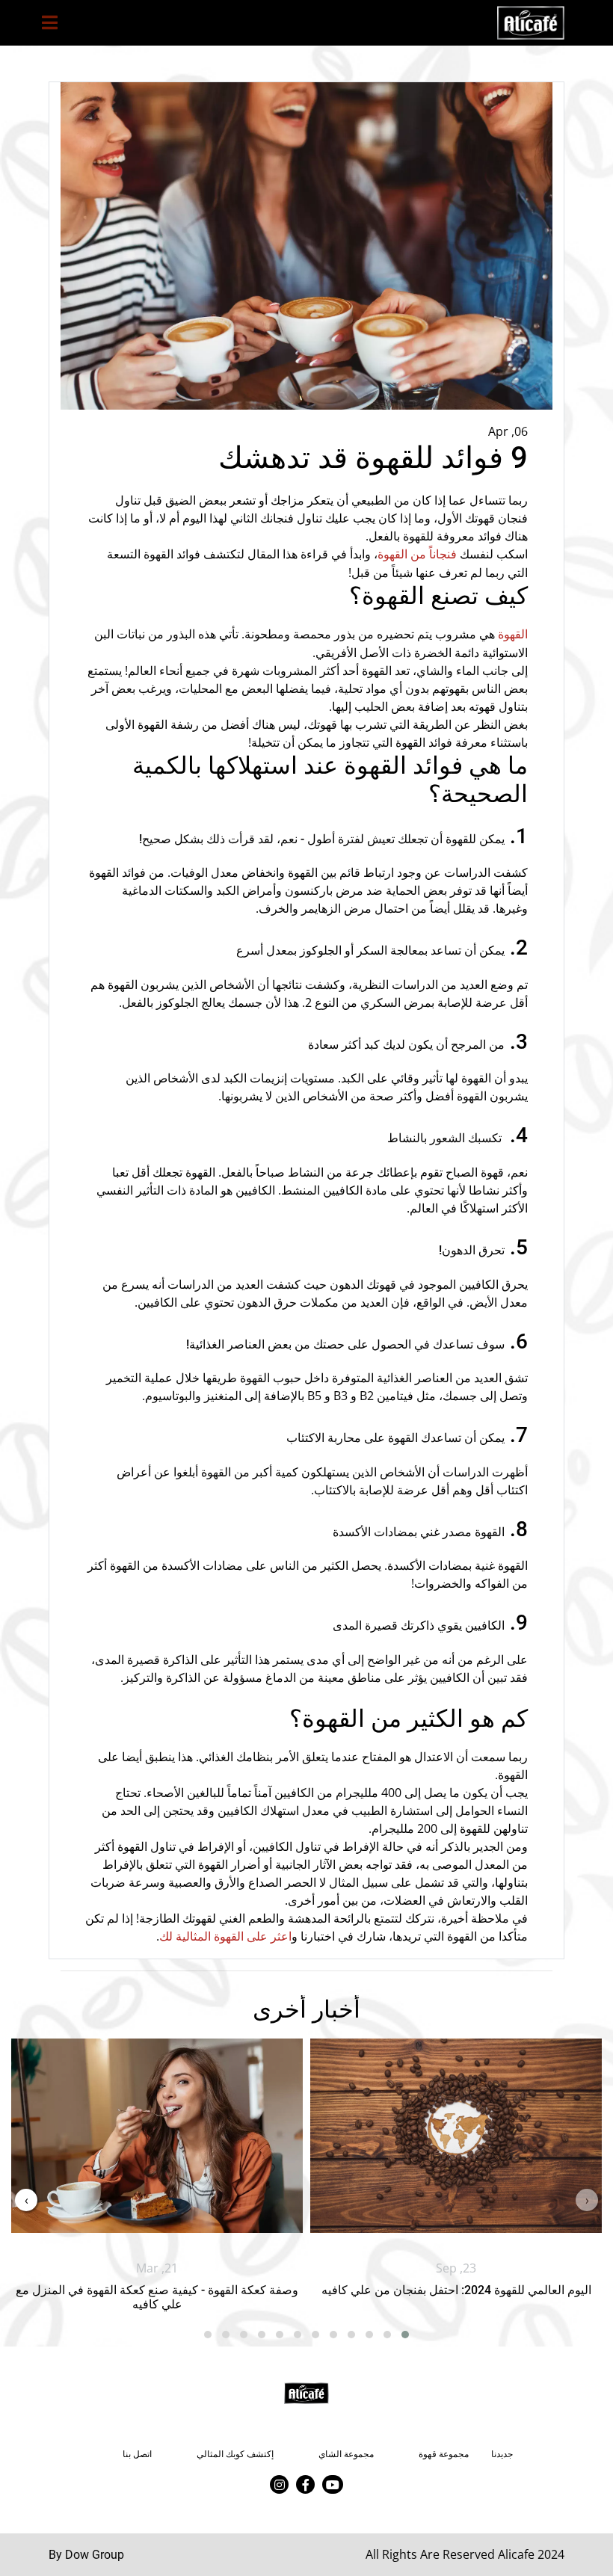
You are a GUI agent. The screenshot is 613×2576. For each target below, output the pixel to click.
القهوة (513, 634)
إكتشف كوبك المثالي (235, 2454)
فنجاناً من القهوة (417, 554)
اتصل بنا (137, 2454)
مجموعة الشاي (346, 2454)
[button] (405, 2335)
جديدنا (502, 2454)
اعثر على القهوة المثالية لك (225, 1937)
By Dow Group (86, 2555)
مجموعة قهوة (444, 2454)
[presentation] (587, 2200)
